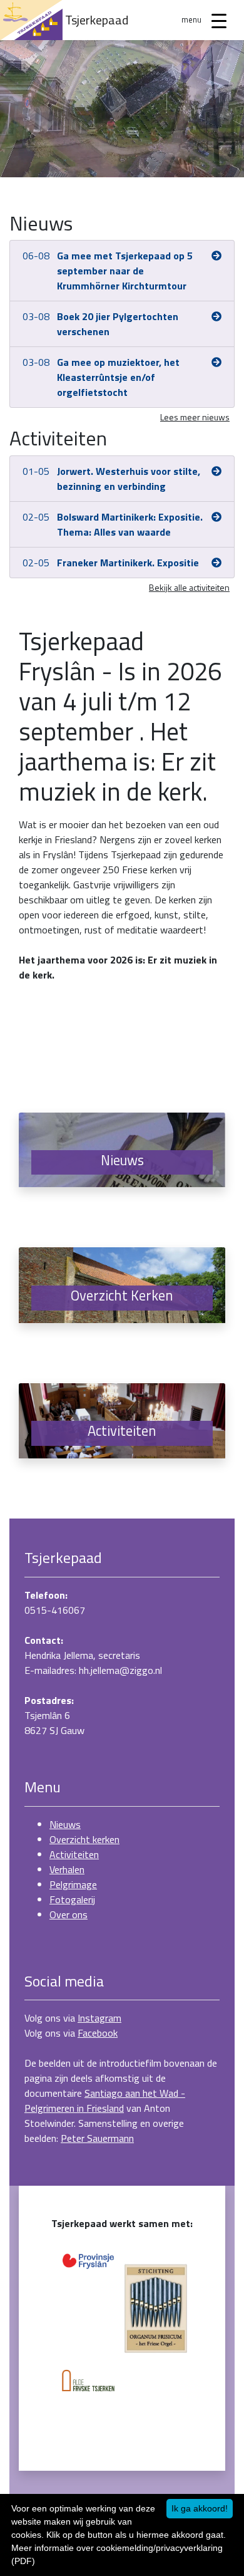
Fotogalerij (72, 1899)
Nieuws (65, 1824)
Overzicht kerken (84, 1839)
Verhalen (67, 1869)
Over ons (69, 1914)
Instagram (99, 2018)
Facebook (98, 2033)
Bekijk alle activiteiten (189, 587)
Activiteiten (74, 1854)
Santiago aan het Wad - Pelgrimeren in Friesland (105, 2101)
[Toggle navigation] (219, 20)
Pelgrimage (73, 1884)
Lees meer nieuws (195, 417)
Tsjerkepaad (97, 20)
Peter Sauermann (97, 2138)
